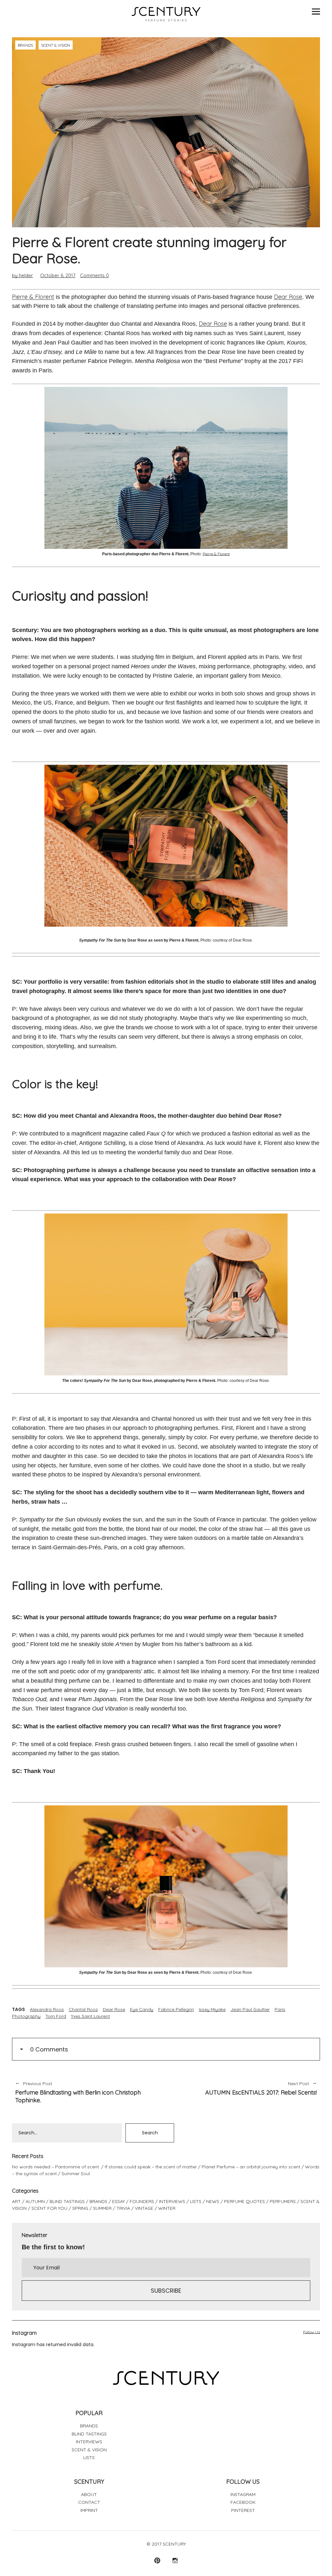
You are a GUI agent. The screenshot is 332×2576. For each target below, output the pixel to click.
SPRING (80, 2208)
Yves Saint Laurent (90, 2016)
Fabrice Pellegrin (176, 2009)
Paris (280, 2009)
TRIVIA (123, 2208)
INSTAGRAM (243, 2494)
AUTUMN (35, 2201)
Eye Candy (142, 2009)
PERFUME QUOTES (244, 2201)
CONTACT (89, 2502)
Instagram (175, 2560)
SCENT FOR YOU (49, 2208)
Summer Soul (76, 2174)
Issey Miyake (212, 2009)
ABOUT (89, 2494)
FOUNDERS (142, 2201)
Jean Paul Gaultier (250, 2009)
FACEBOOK (243, 2502)
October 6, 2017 (58, 275)
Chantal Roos (83, 2009)
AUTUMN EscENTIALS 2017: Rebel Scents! (245, 2089)
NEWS (213, 2201)
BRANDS (25, 45)
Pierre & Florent (33, 297)
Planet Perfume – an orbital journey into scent (251, 2167)
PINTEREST (243, 2510)
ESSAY (119, 2201)
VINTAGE (144, 2208)
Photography (26, 2016)
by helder (23, 275)
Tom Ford (56, 2016)
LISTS (196, 2201)
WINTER (167, 2208)
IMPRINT (89, 2510)
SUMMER (102, 2208)
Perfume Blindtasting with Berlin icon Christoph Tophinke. (78, 2092)
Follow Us (312, 2332)
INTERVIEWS (172, 2201)
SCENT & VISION (56, 45)
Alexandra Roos (47, 2009)
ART (16, 2201)
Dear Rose (288, 297)
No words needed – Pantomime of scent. (56, 2167)
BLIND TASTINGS (67, 2201)
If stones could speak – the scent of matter (151, 2167)
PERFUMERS (283, 2201)
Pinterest (157, 2560)
